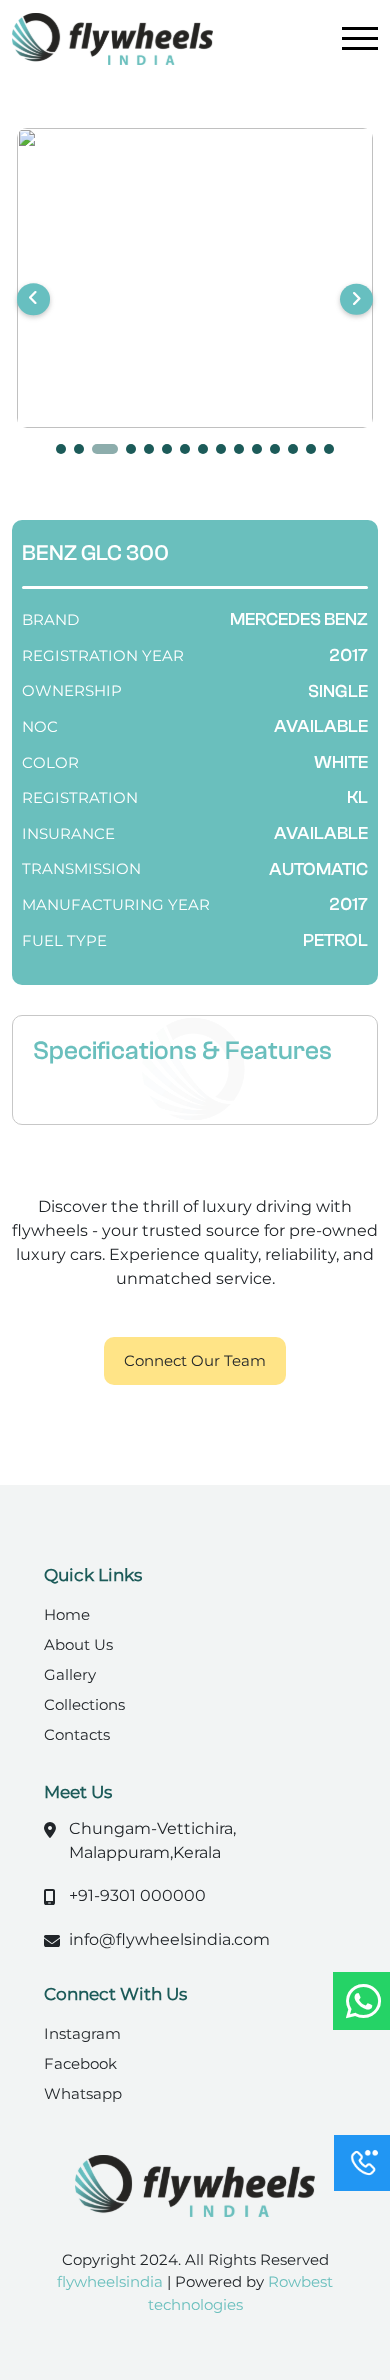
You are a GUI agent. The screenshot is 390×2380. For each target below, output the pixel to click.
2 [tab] (79, 449)
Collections (84, 1704)
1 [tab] (61, 449)
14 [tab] (311, 449)
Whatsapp (83, 2093)
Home (67, 1614)
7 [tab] (185, 449)
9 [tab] (221, 449)
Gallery (70, 1674)
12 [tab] (275, 449)
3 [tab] (105, 449)
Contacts (77, 1734)
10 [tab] (239, 449)
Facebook (80, 2063)
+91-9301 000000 (137, 1895)
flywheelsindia (112, 2281)
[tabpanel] (195, 278)
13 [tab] (293, 449)
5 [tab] (149, 449)
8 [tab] (203, 449)
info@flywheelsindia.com (169, 1939)
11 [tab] (257, 449)
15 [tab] (329, 449)
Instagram (82, 2033)
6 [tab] (167, 449)
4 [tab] (131, 449)
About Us (78, 1644)
